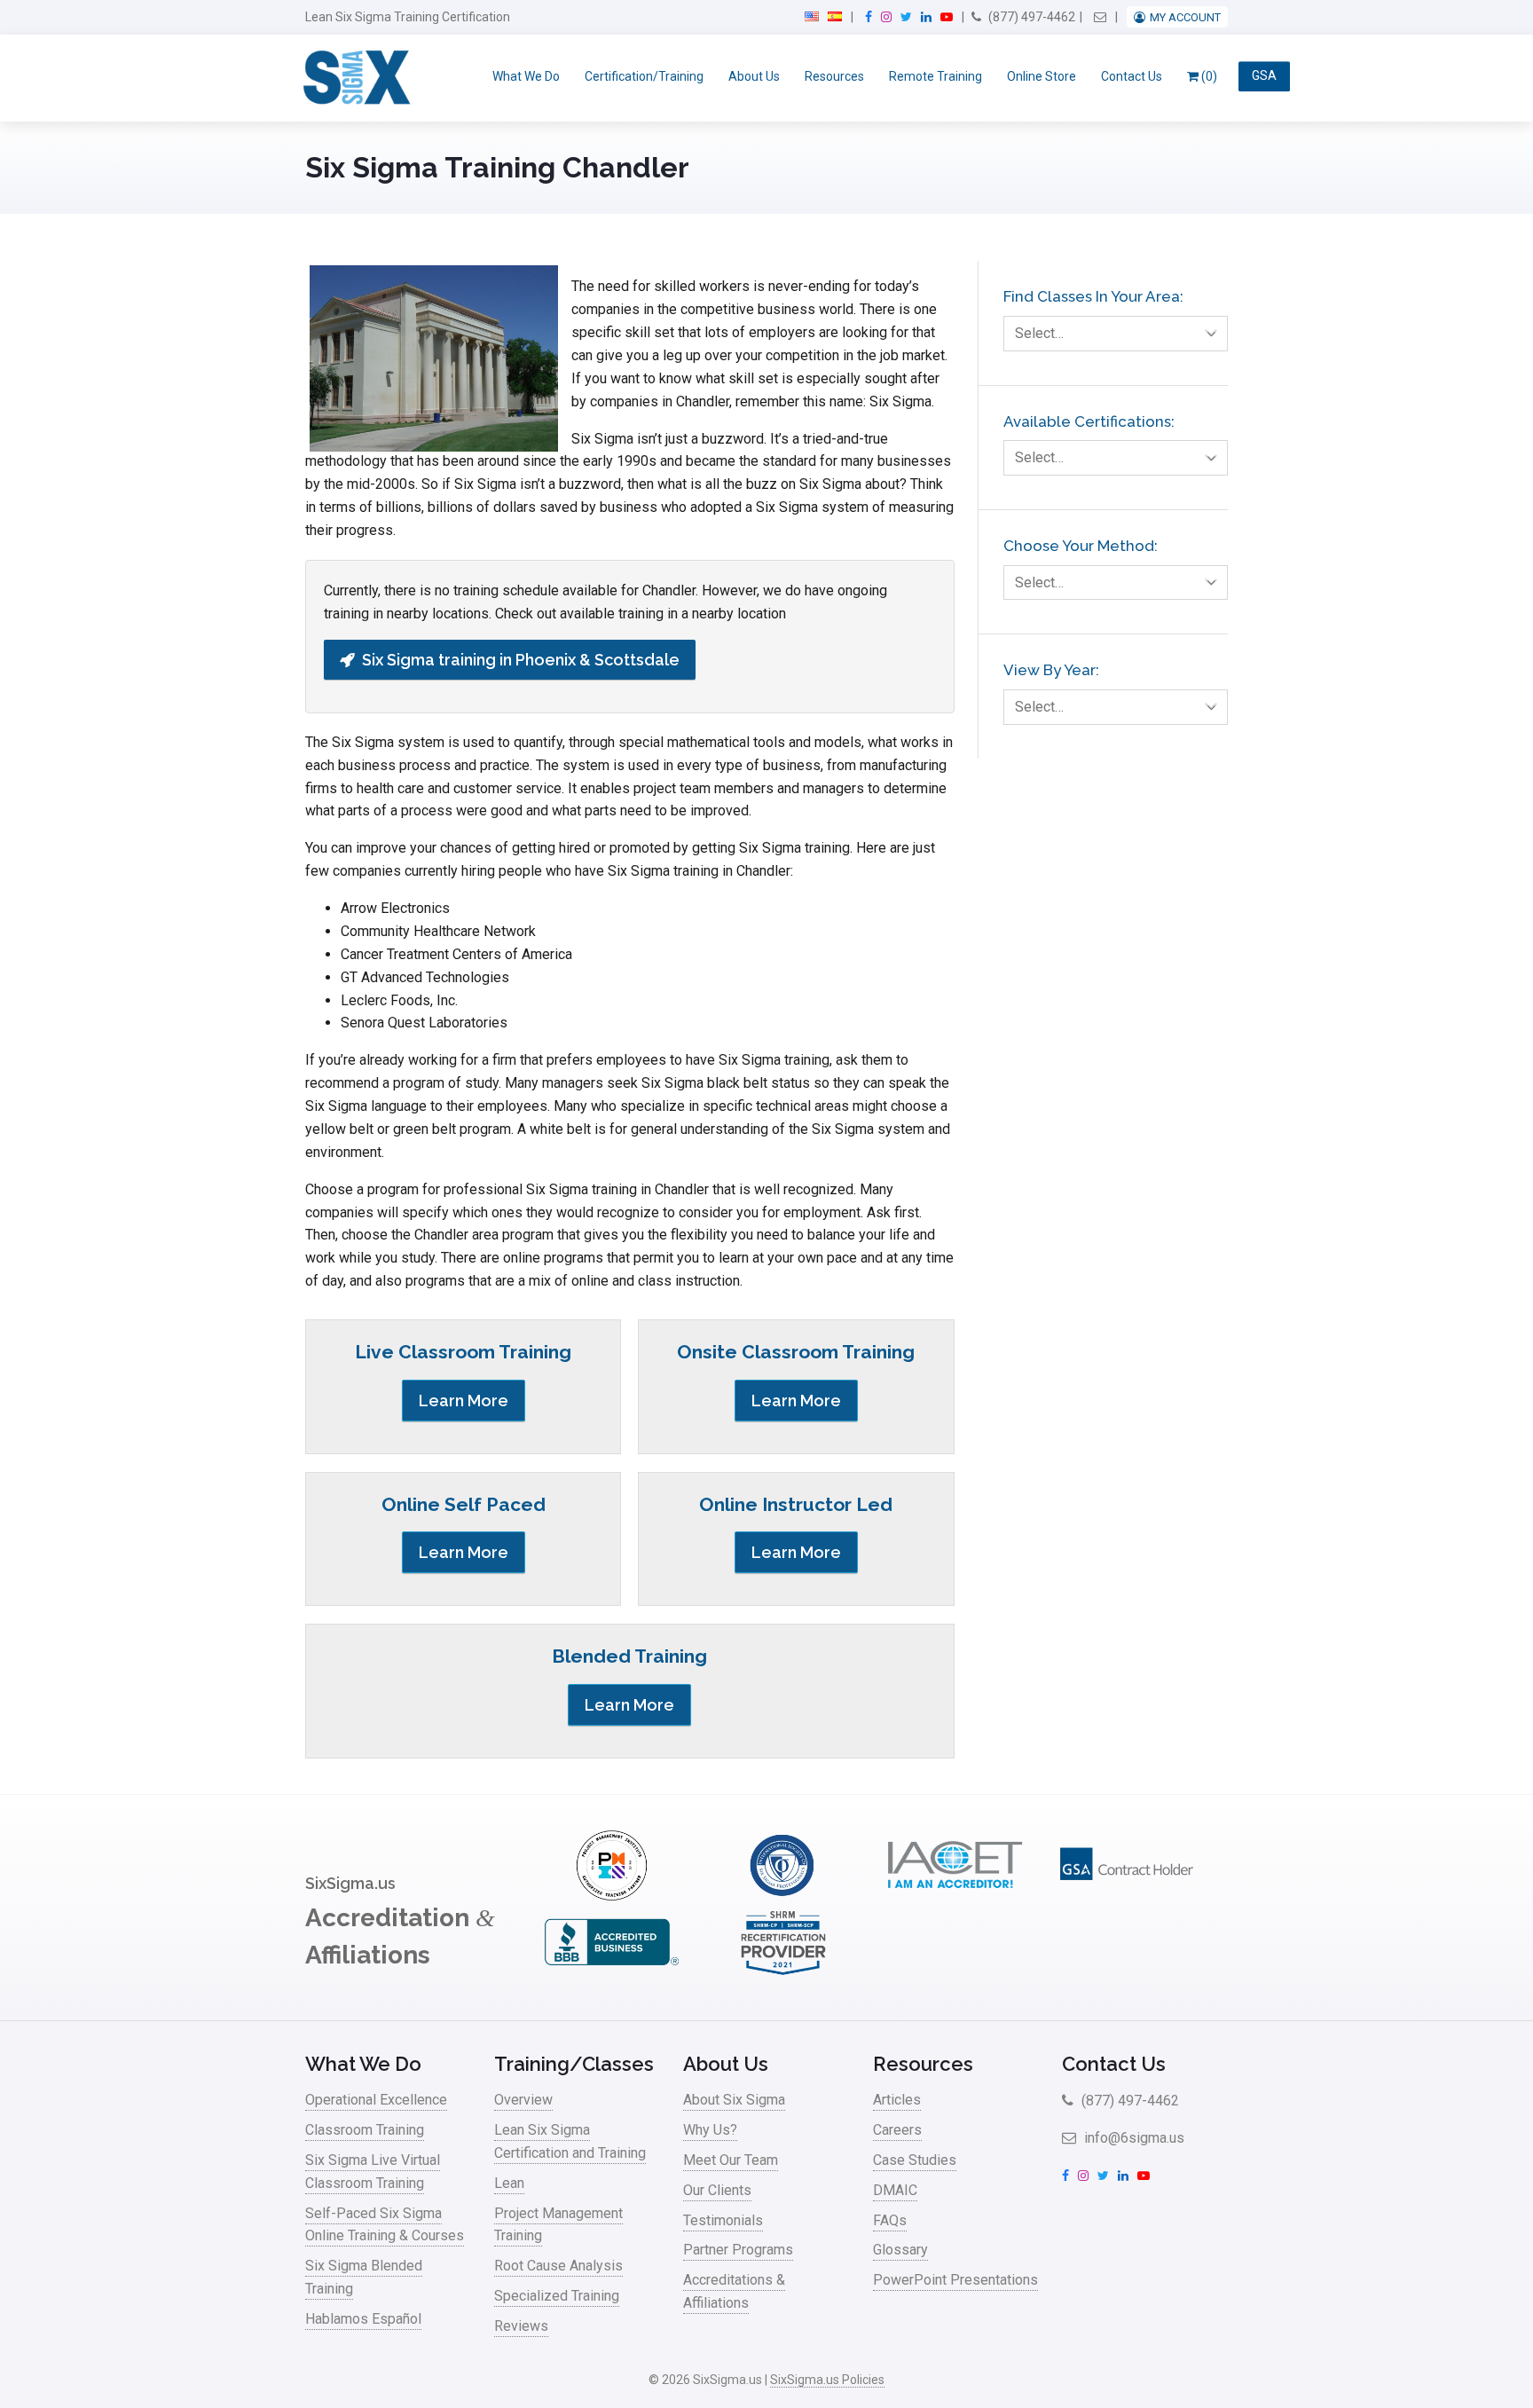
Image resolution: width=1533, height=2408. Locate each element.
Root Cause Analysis (558, 2266)
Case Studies (915, 2160)
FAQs (890, 2220)
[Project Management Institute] (611, 1896)
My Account (1185, 17)
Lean (509, 2183)
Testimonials (723, 2220)
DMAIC (895, 2190)
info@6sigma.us (1132, 2138)
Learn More (464, 1401)
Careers (897, 2130)
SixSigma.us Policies (827, 2380)
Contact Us (1132, 76)
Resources (834, 76)
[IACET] (955, 1896)
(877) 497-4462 (1030, 17)
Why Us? (710, 2130)
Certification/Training (644, 76)
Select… (1039, 333)
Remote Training (936, 76)
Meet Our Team (731, 2160)
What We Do (526, 76)
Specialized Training (557, 2296)
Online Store (1042, 76)
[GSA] (1127, 1896)
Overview (523, 2100)
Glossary (900, 2250)
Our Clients (717, 2190)
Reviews (521, 2326)
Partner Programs (738, 2250)
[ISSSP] (783, 1896)
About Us (754, 76)
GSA (1264, 76)
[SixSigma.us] (354, 78)
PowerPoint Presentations (955, 2280)
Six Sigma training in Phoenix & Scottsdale (521, 660)
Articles (897, 2100)
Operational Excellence (376, 2100)
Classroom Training (365, 2130)
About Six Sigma (734, 2100)
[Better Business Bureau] (611, 1973)
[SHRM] (783, 1973)
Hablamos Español (363, 2319)
